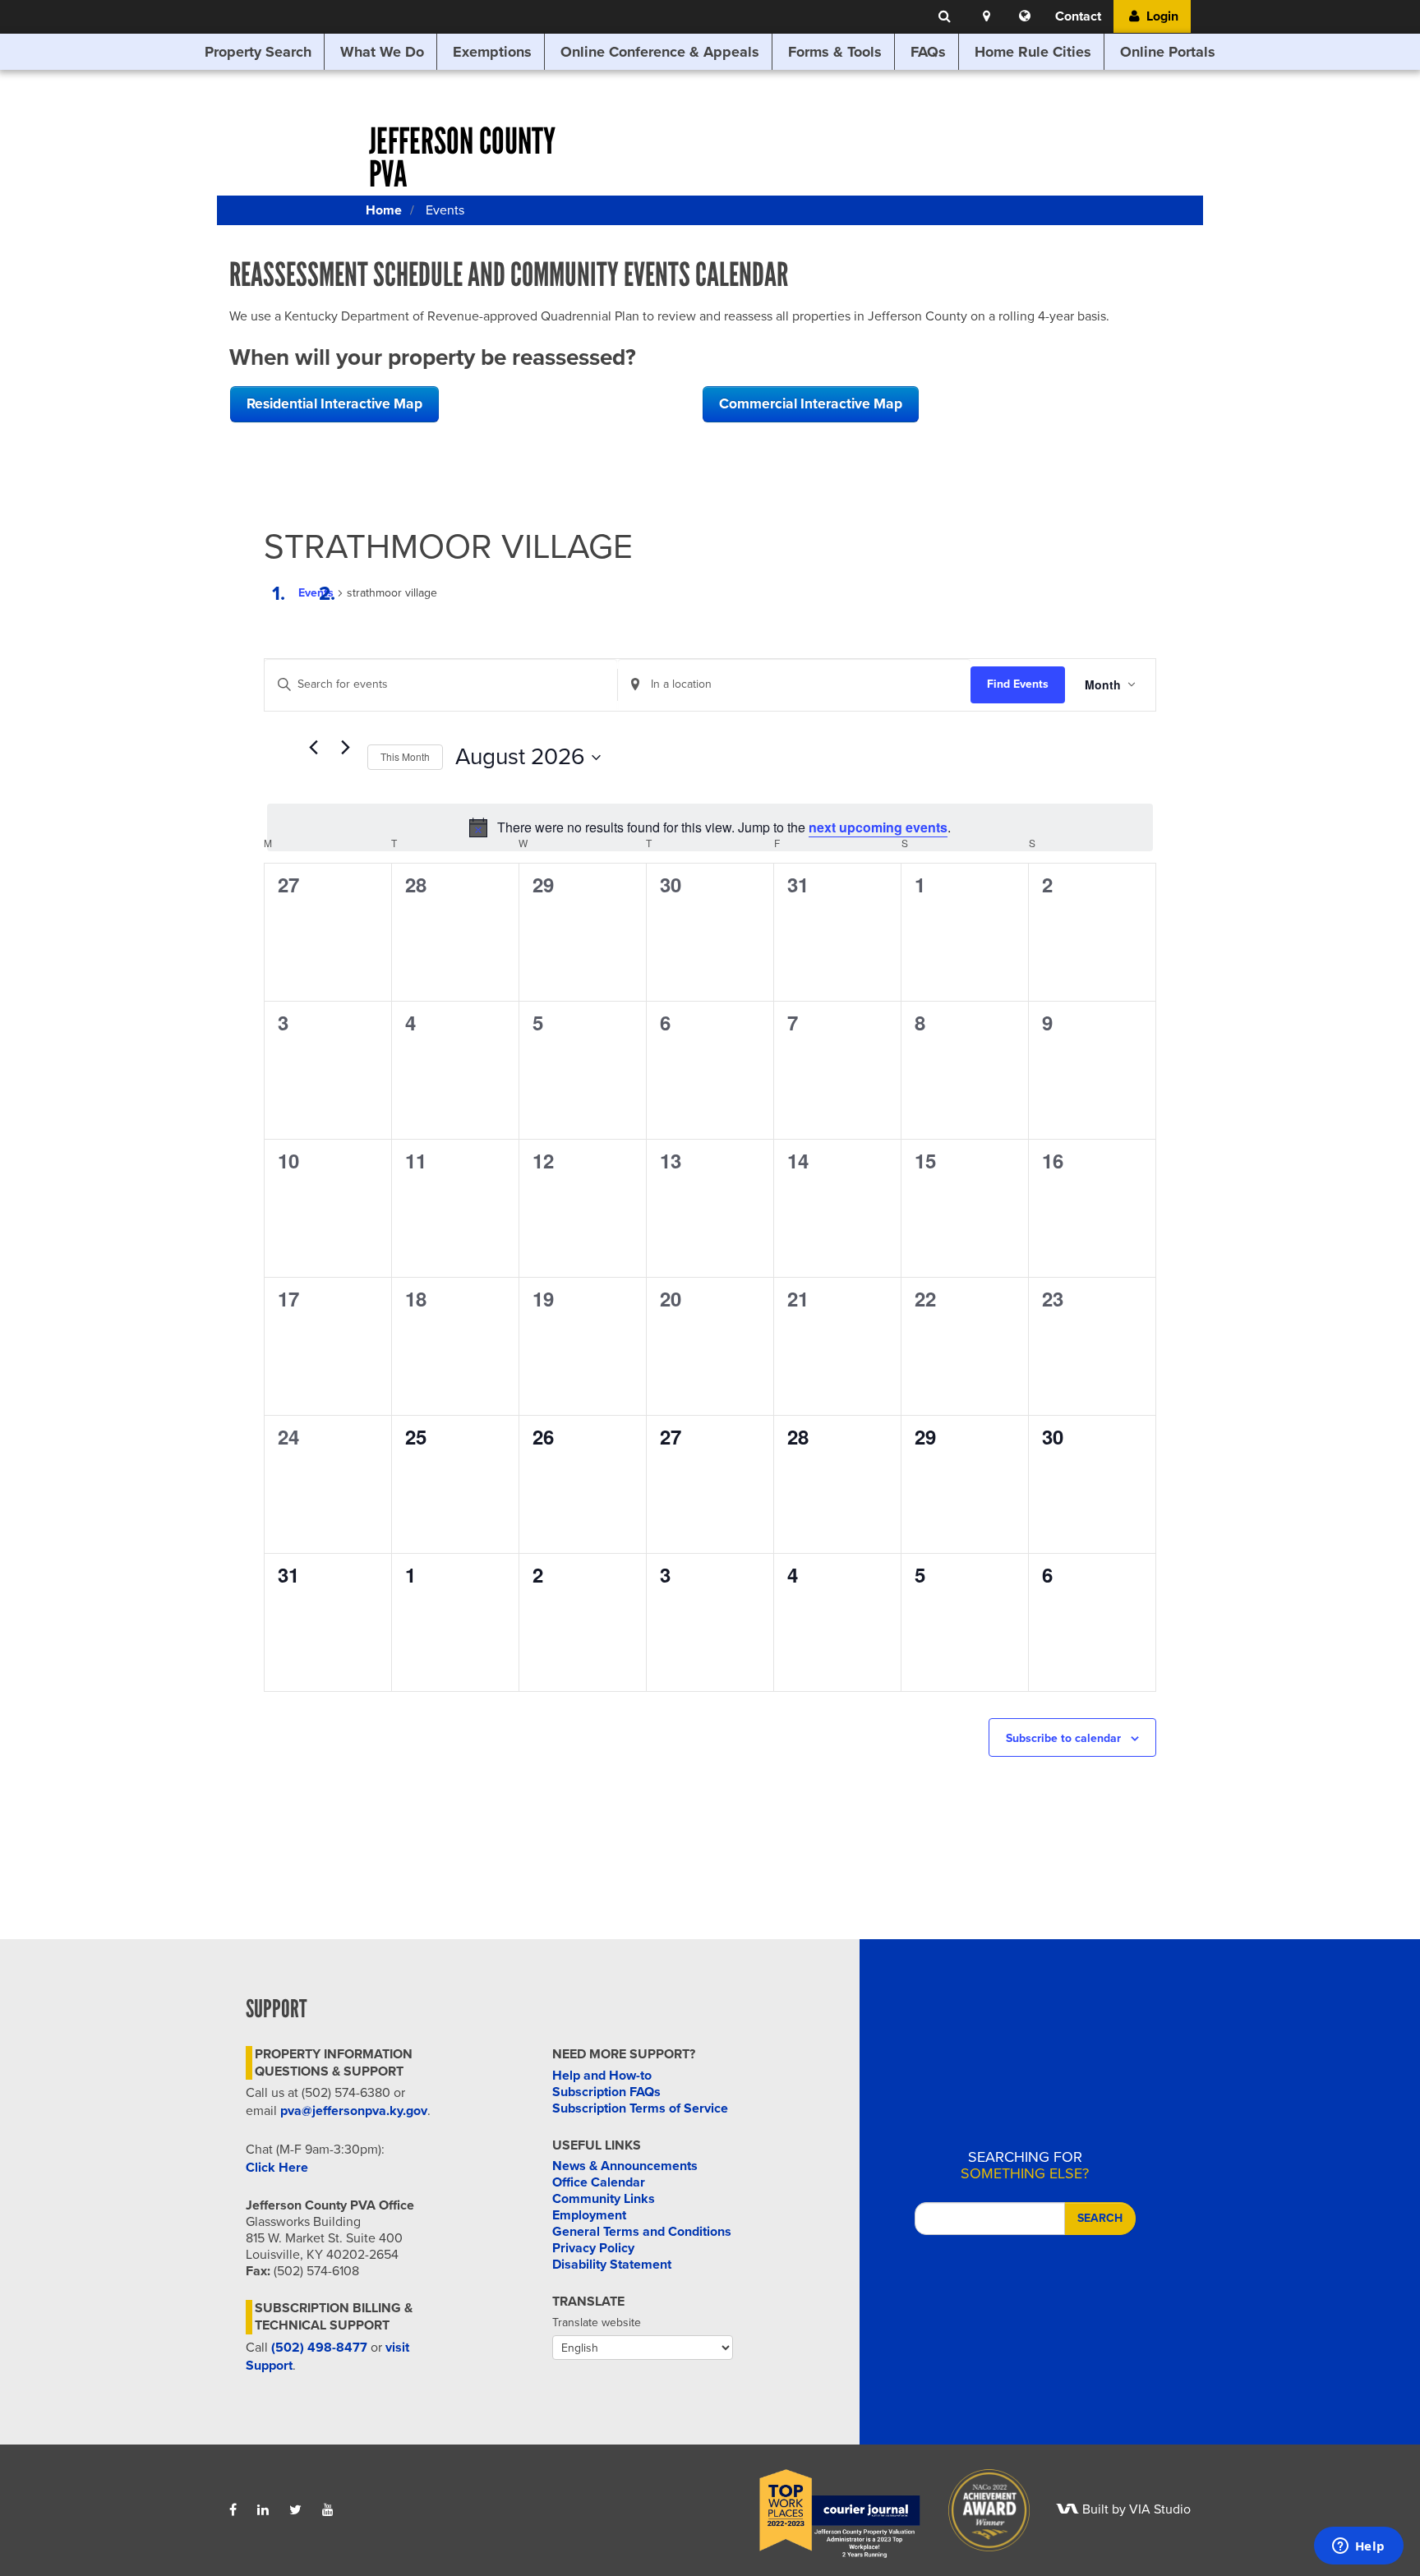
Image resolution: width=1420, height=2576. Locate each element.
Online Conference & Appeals (660, 52)
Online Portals (1168, 52)
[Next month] (345, 748)
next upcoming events (878, 827)
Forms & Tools (835, 52)
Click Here (277, 2168)
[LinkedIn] (263, 2510)
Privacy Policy (593, 2248)
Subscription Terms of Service (640, 2108)
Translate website (597, 2323)
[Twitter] (295, 2510)
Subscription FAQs (606, 2092)
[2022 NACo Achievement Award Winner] (978, 2509)
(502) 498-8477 (319, 2348)
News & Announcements (625, 2166)
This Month (405, 756)
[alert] (710, 827)
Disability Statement (612, 2265)
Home (384, 210)
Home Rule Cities (1033, 52)
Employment (589, 2215)
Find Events (1018, 684)
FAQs (928, 52)
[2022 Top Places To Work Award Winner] (828, 2509)
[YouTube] (328, 2510)
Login (1161, 16)
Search (1100, 2218)
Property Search (258, 52)
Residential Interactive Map (334, 404)
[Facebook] (233, 2510)
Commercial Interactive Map (811, 404)
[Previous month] (313, 748)
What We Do (382, 52)
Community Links (604, 2199)
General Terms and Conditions (642, 2232)
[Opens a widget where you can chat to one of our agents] (1358, 2547)
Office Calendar (599, 2182)
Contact (1078, 16)
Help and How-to (602, 2076)
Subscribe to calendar (1063, 1738)
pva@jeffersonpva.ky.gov (354, 2111)
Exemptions (492, 52)
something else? (1025, 2165)
